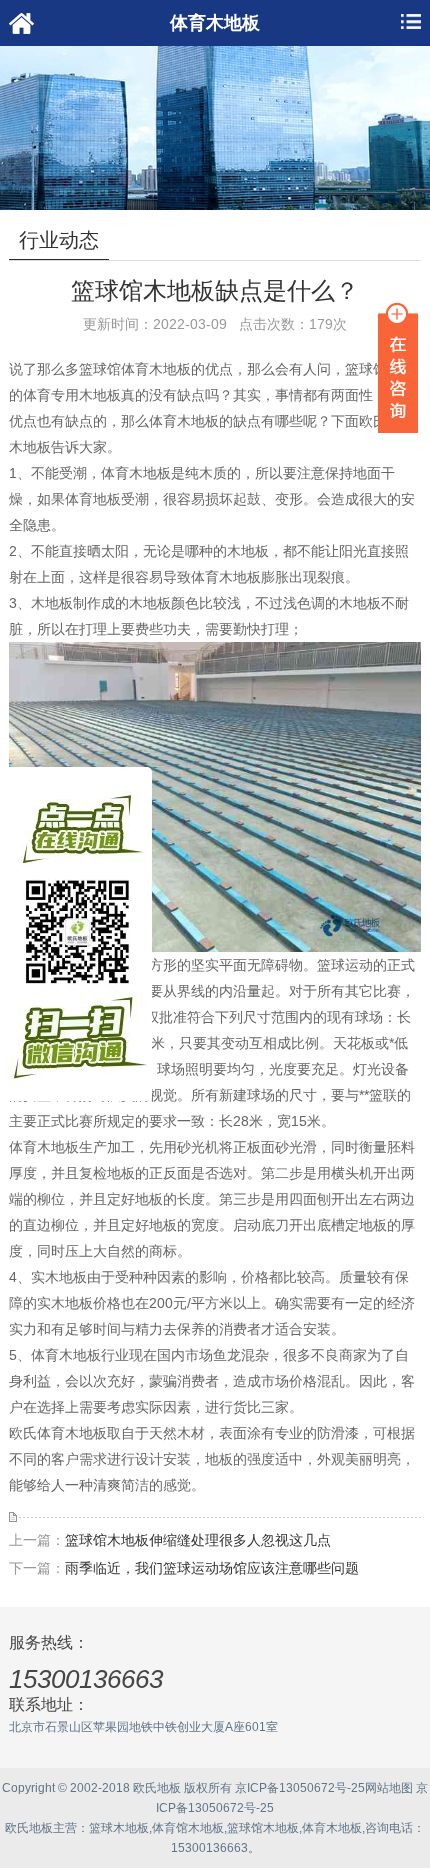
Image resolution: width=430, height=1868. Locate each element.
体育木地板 (332, 1828)
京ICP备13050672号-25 (300, 1788)
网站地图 (389, 1788)
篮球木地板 (119, 1828)
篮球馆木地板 (263, 1828)
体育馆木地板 (188, 1828)
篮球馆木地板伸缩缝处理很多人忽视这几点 (198, 1540)
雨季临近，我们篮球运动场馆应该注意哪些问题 (212, 1568)
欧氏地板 (29, 1828)
